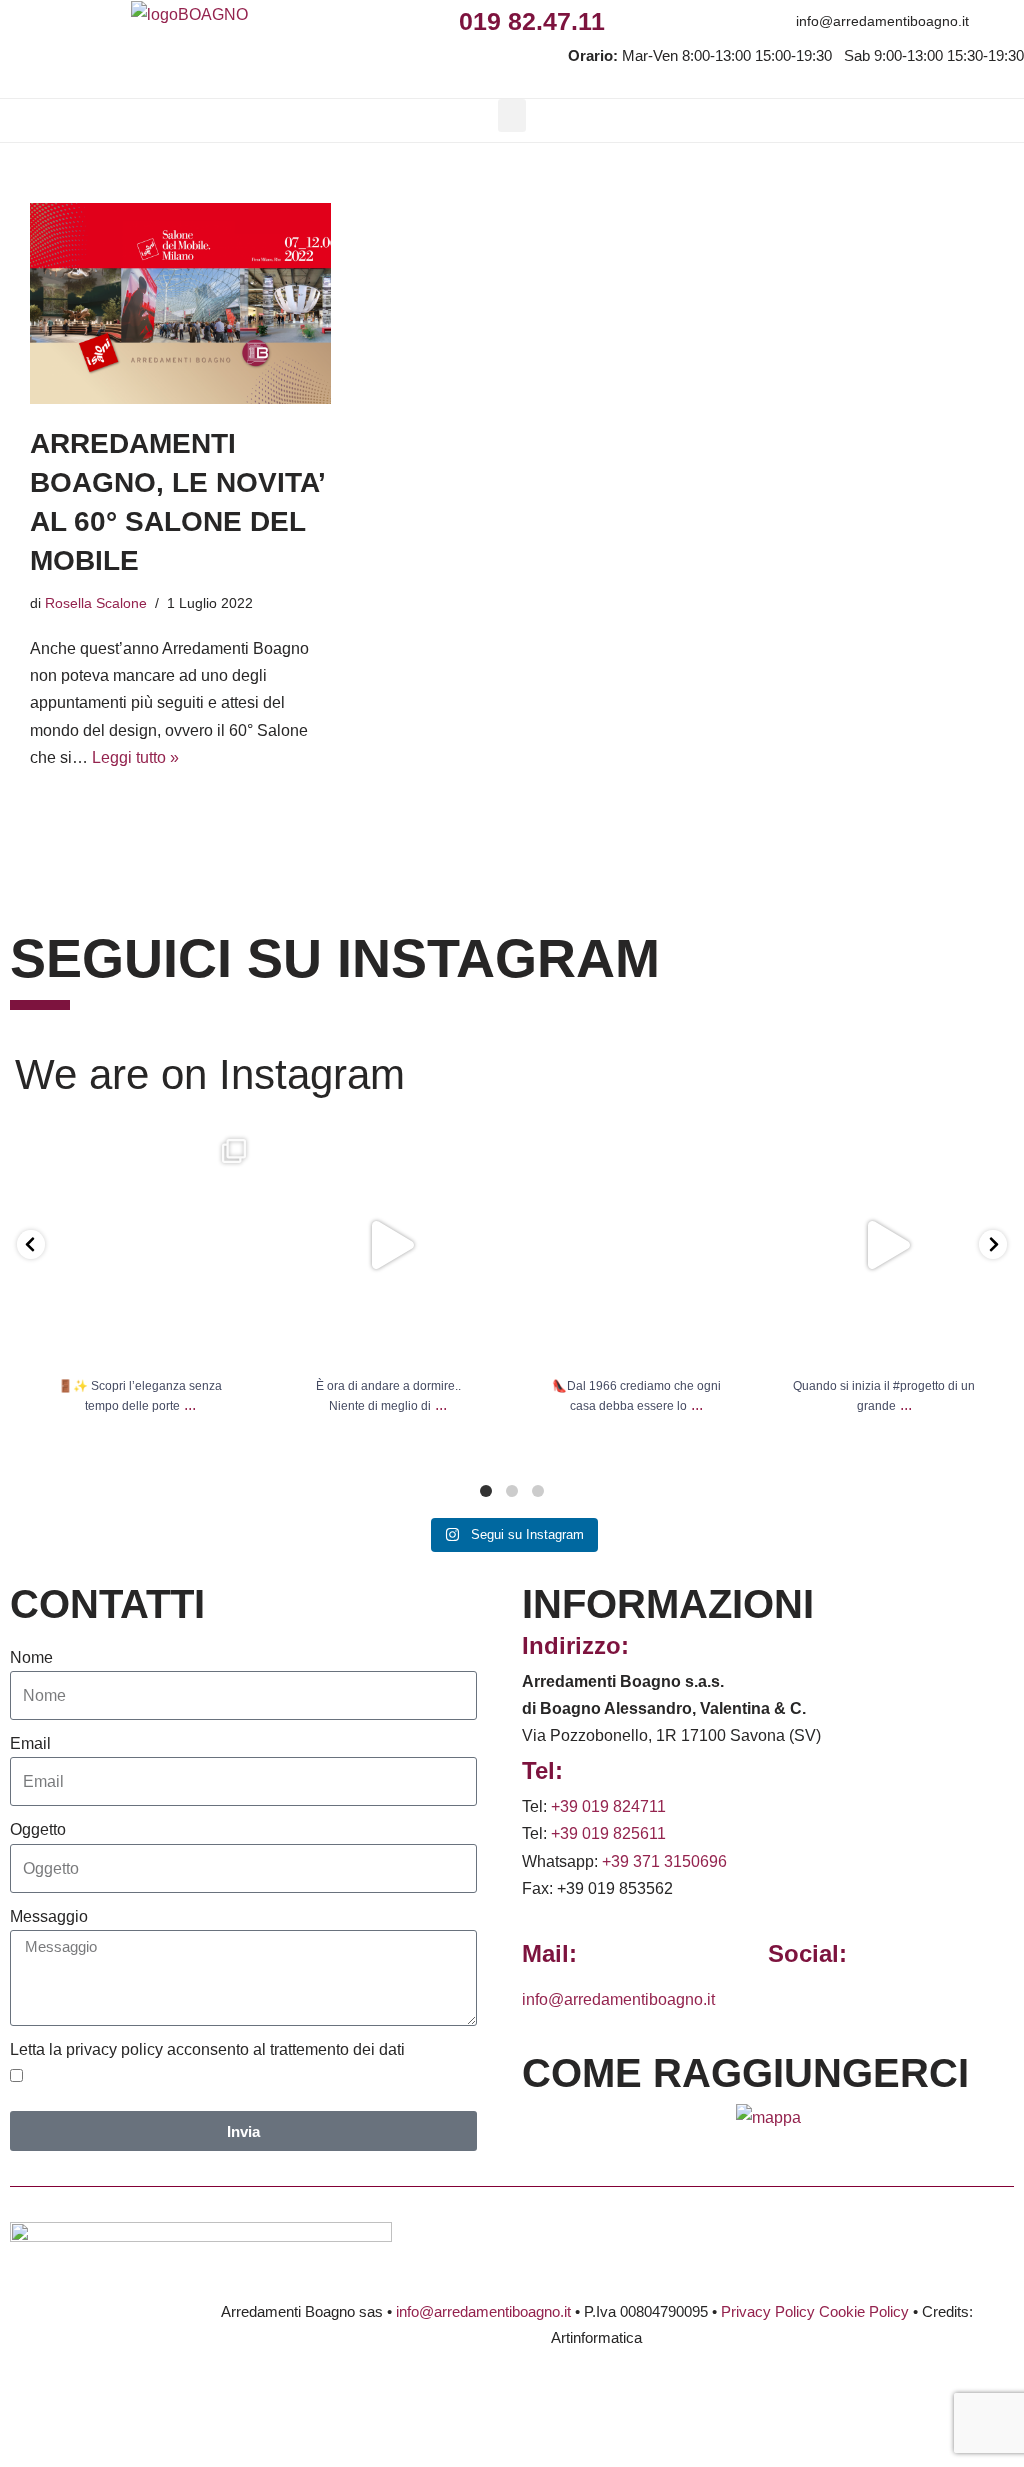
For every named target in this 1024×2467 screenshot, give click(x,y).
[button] (512, 115)
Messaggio (49, 1916)
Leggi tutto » (135, 757)
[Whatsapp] (716, 20)
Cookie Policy (864, 2311)
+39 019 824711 (608, 1806)
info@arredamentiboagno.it (882, 21)
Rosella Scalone (96, 603)
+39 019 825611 (608, 1833)
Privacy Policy (768, 2311)
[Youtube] (761, 20)
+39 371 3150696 (664, 1861)
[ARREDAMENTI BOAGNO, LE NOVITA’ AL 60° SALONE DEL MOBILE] (180, 303)
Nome (31, 1657)
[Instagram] (671, 20)
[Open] (140, 1245)
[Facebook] (627, 20)
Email (30, 1743)
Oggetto (38, 1829)
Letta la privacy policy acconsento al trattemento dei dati (207, 2049)
